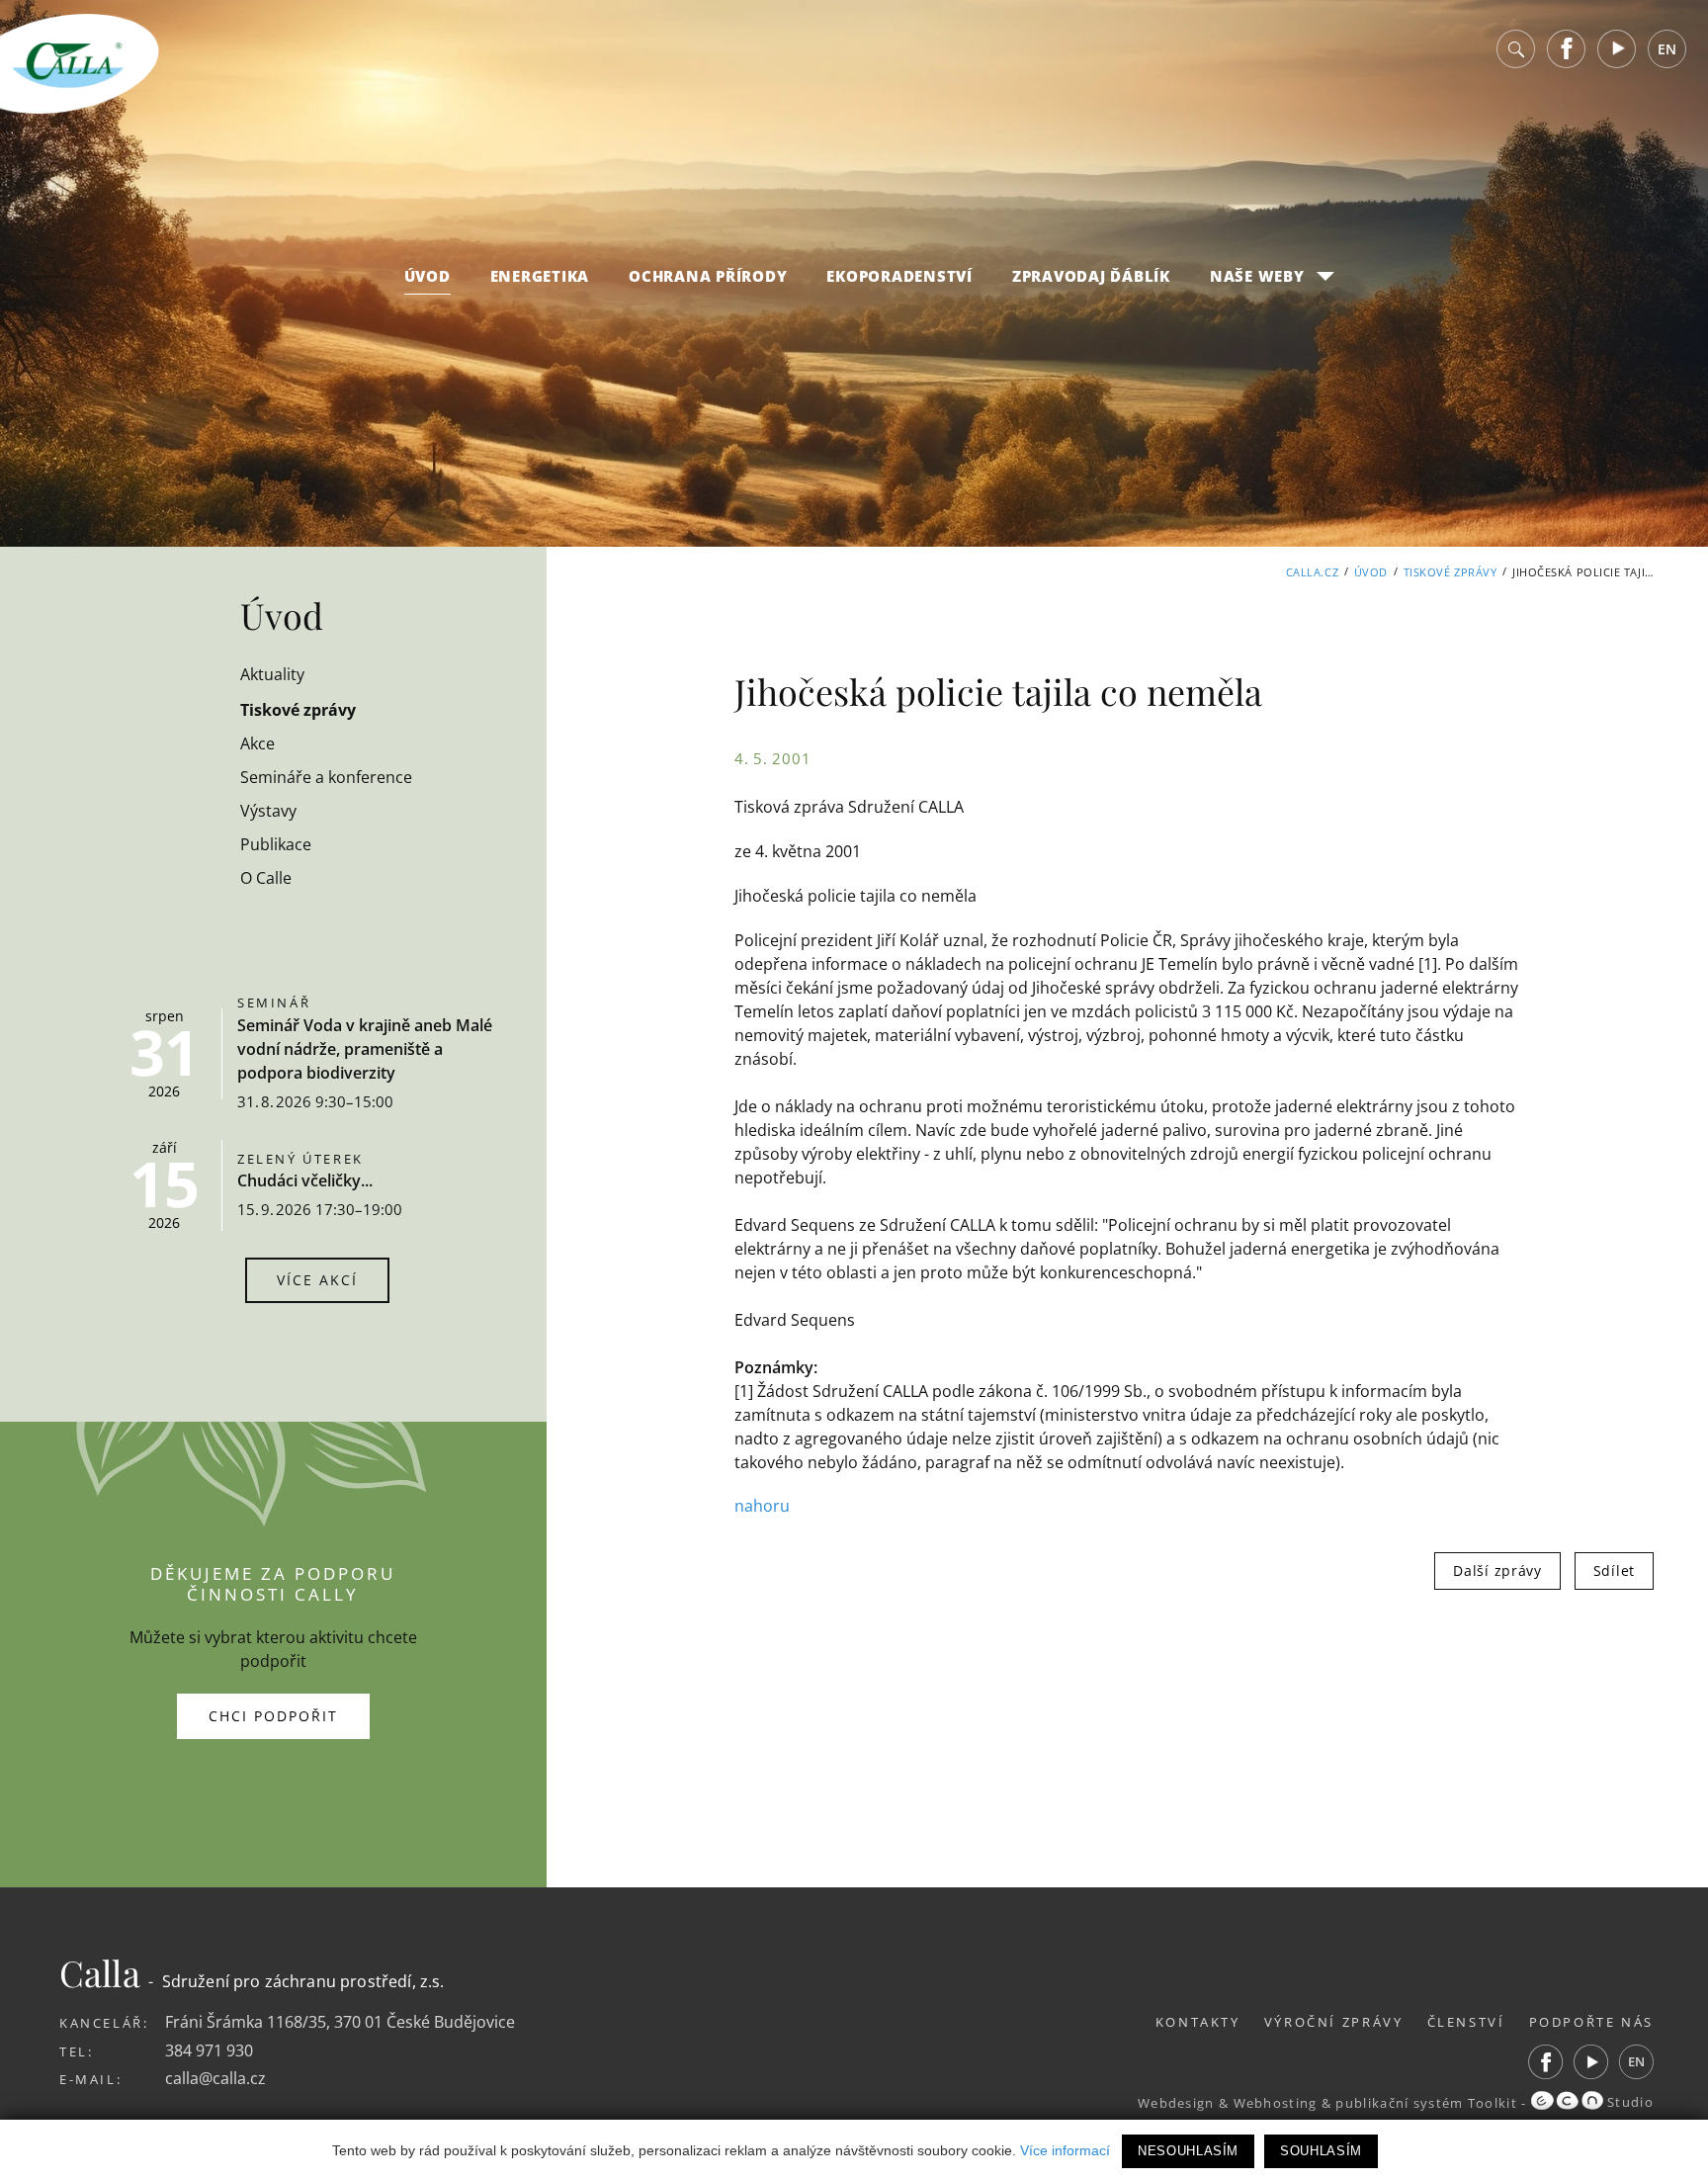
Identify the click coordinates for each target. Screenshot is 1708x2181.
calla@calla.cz (215, 2078)
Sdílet (1614, 1570)
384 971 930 (209, 2050)
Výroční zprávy (1334, 2022)
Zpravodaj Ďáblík (1091, 276)
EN (1667, 49)
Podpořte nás (1592, 2022)
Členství (1466, 2022)
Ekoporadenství (899, 276)
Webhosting (1276, 2102)
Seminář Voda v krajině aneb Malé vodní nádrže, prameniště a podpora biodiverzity (365, 1049)
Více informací (1065, 2150)
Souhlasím (1321, 2151)
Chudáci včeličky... (305, 1180)
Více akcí (317, 1280)
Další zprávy (1497, 1570)
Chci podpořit (273, 1716)
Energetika (540, 276)
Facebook (1567, 49)
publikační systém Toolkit (1426, 2102)
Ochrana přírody (708, 276)
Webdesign (1176, 2102)
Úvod (427, 276)
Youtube (1617, 49)
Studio (1628, 2102)
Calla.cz (1312, 572)
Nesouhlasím (1188, 2151)
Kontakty (1198, 2022)
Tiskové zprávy (1451, 572)
